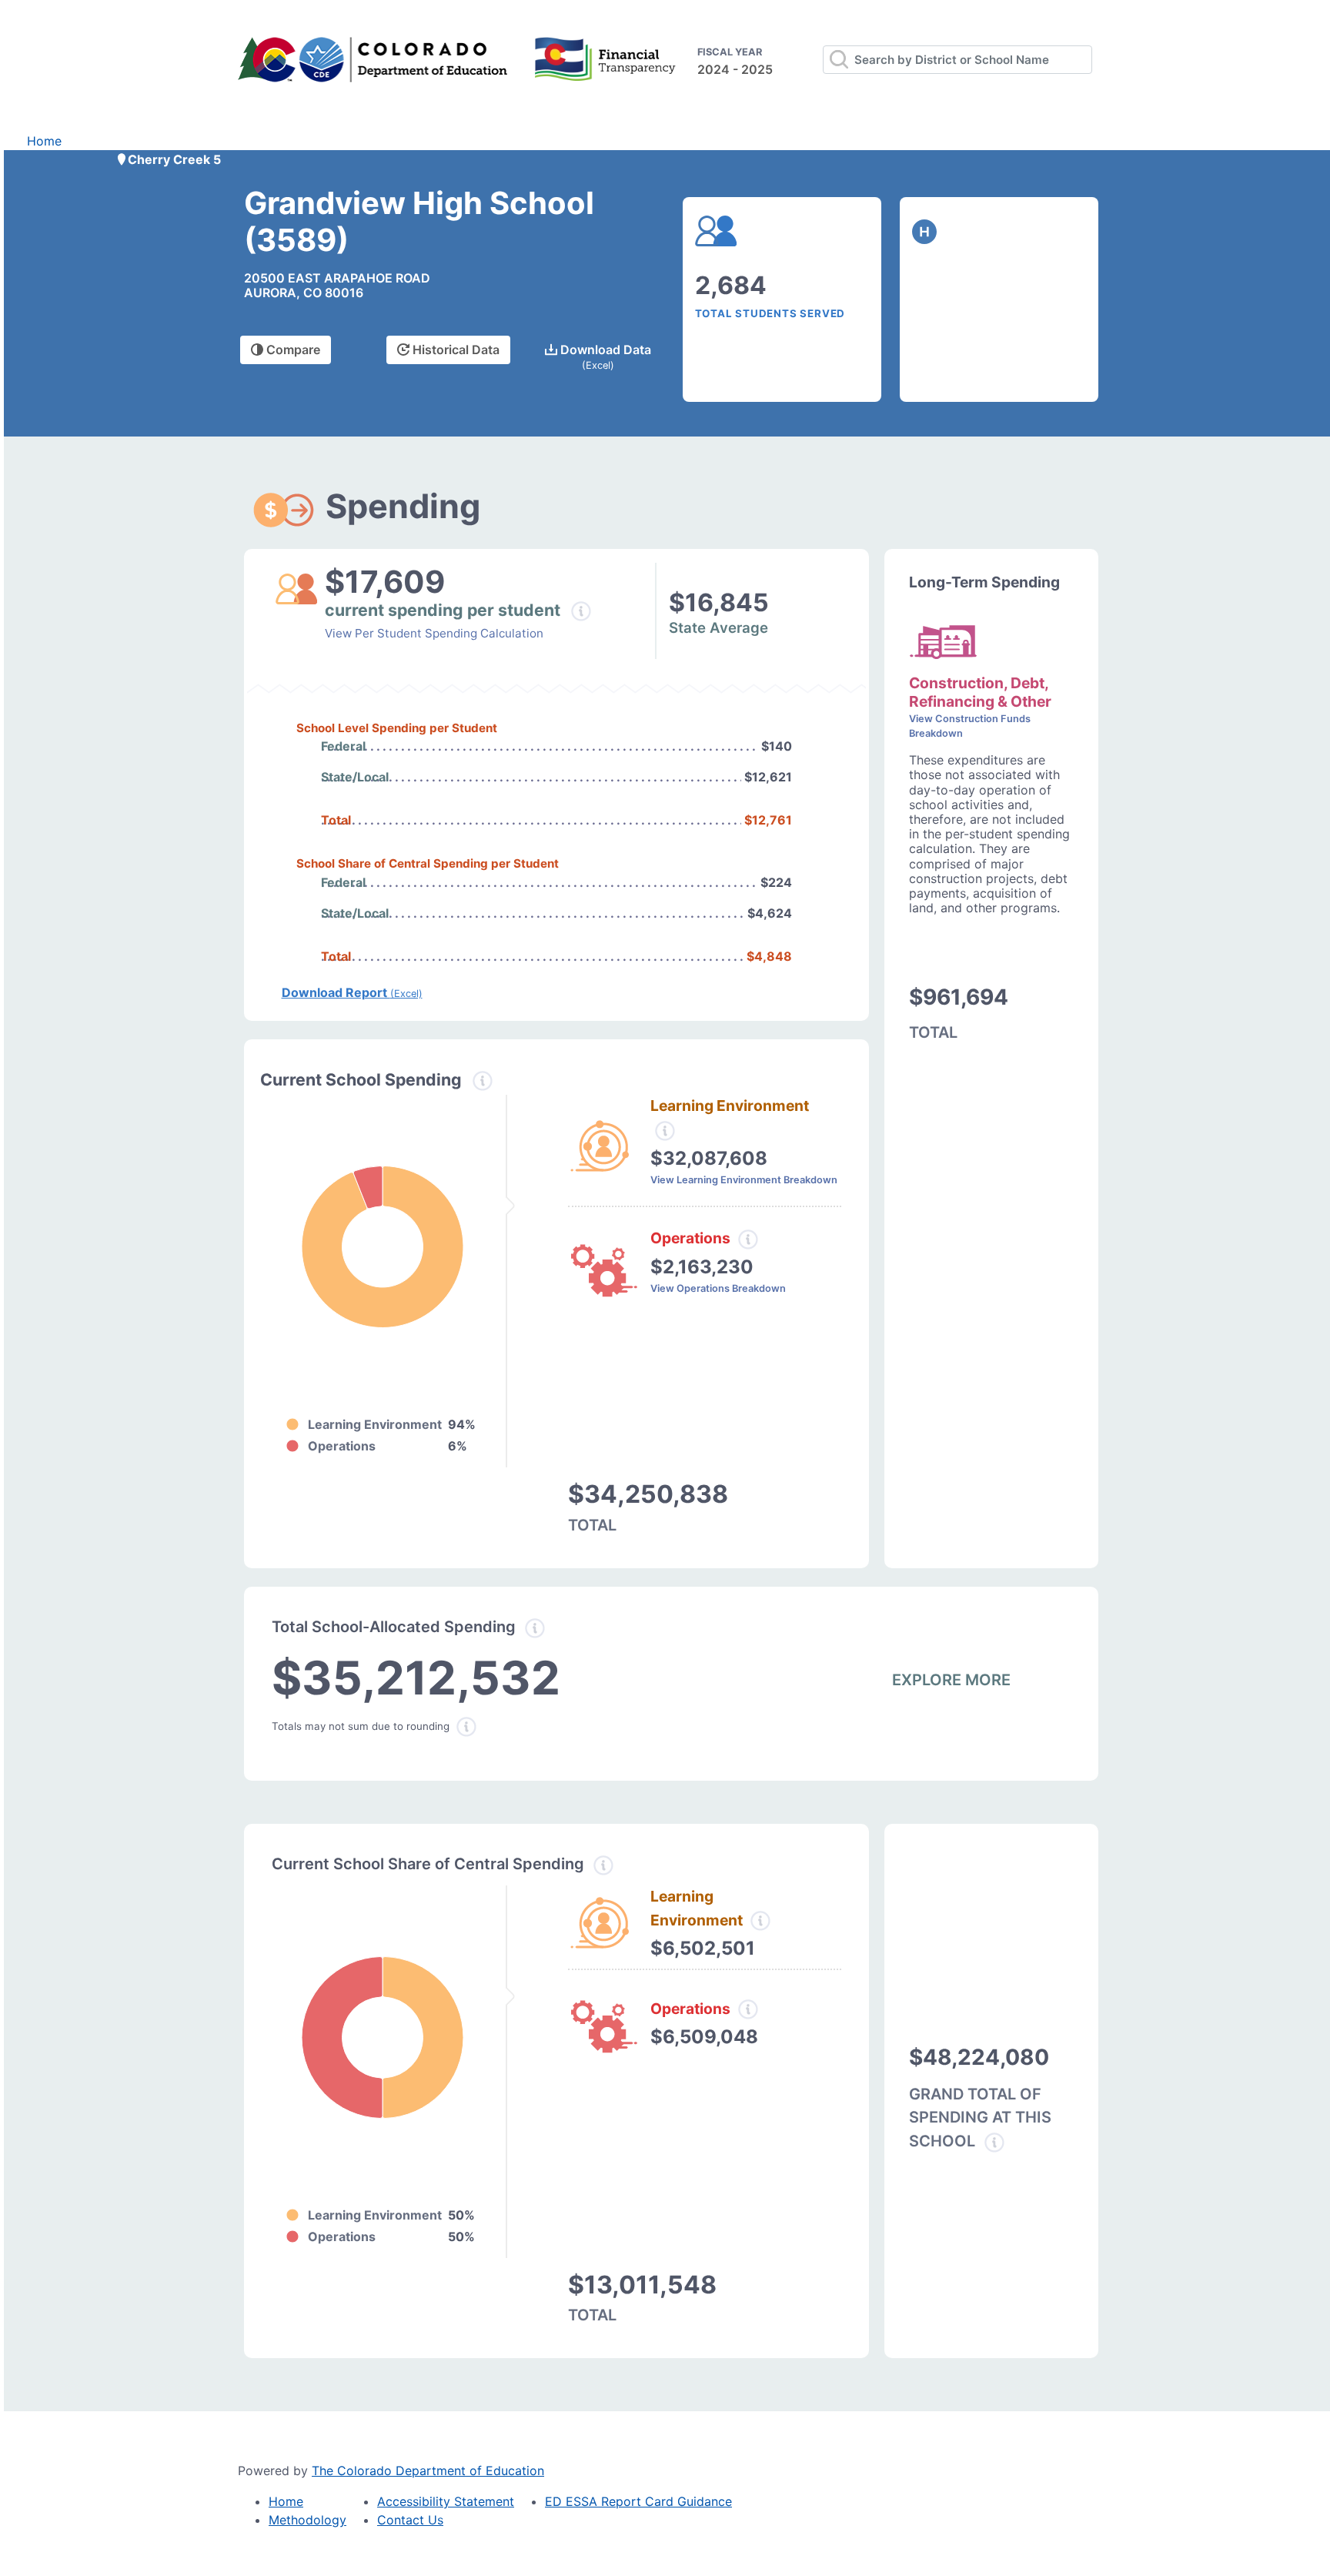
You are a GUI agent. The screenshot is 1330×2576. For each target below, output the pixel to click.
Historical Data (454, 350)
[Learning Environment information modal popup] (760, 1921)
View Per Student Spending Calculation (434, 633)
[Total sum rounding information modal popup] (466, 1727)
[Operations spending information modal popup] (748, 1239)
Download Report (352, 992)
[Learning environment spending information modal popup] (665, 1131)
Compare (292, 350)
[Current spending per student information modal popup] (581, 611)
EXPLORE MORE (951, 1680)
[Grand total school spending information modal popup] (994, 2143)
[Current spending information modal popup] (483, 1081)
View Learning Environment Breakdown (744, 1180)
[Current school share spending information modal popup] (603, 1865)
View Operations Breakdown (718, 1288)
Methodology (307, 2520)
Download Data (604, 356)
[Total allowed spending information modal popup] (535, 1628)
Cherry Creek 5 (174, 159)
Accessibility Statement (446, 2501)
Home (44, 141)
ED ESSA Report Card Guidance (638, 2501)
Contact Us (410, 2520)
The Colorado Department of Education (428, 2471)
